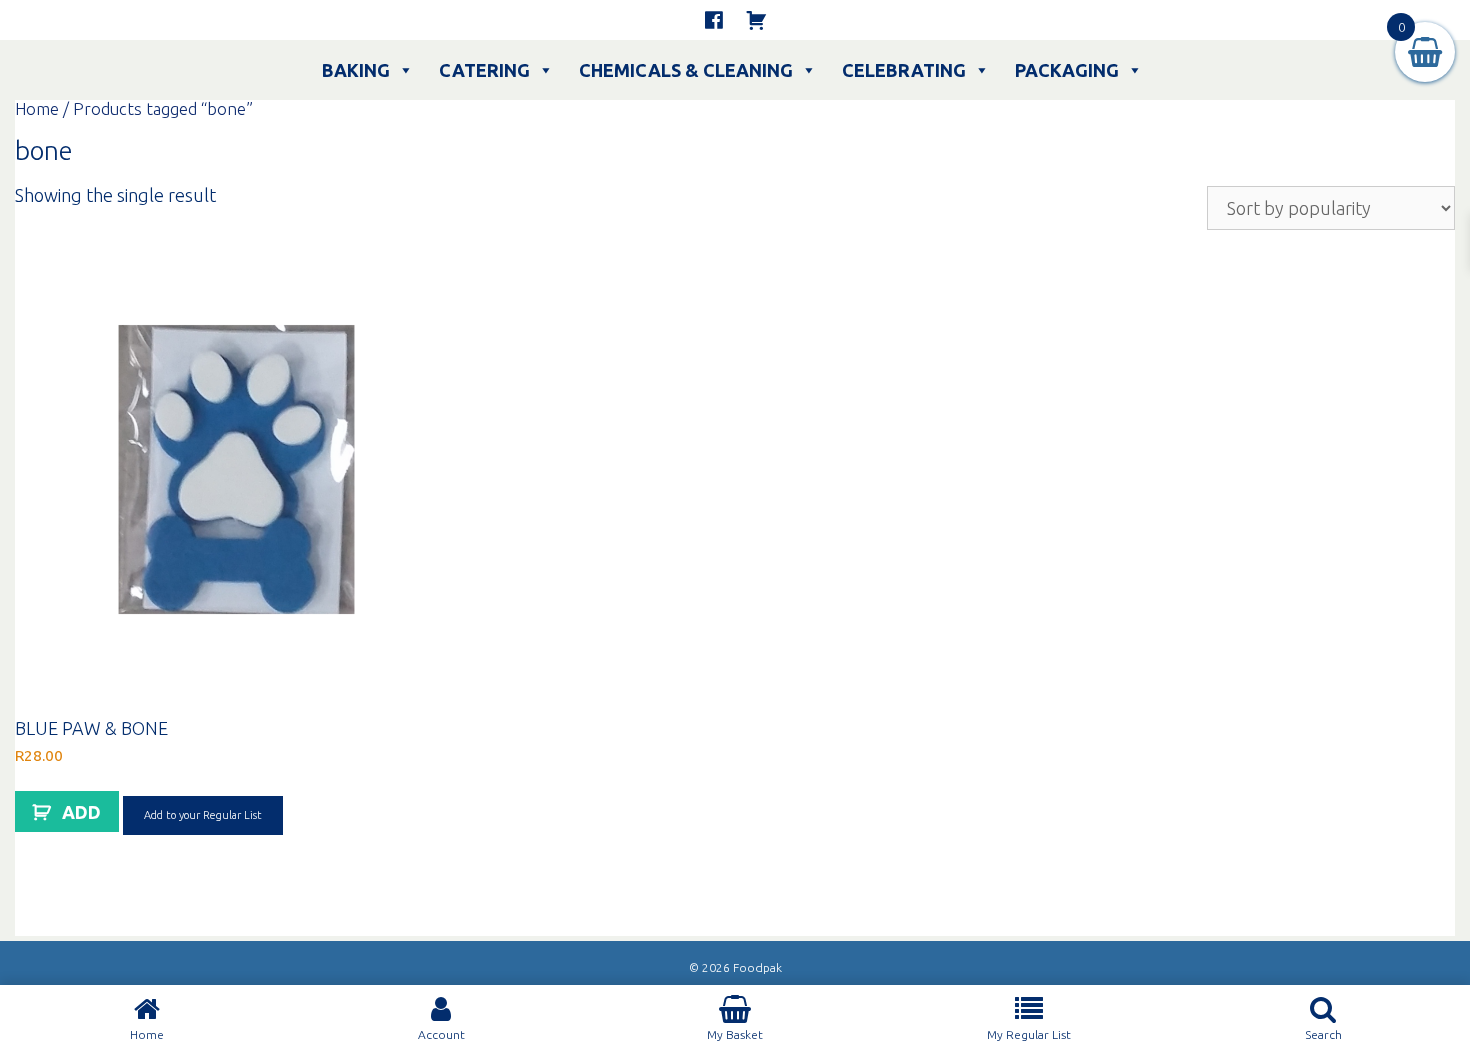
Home (37, 109)
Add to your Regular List (203, 815)
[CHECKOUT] (756, 20)
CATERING (484, 70)
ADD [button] (81, 812)
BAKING (356, 70)
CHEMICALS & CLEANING (686, 70)
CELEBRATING (904, 70)
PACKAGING (1067, 70)
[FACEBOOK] (714, 20)
